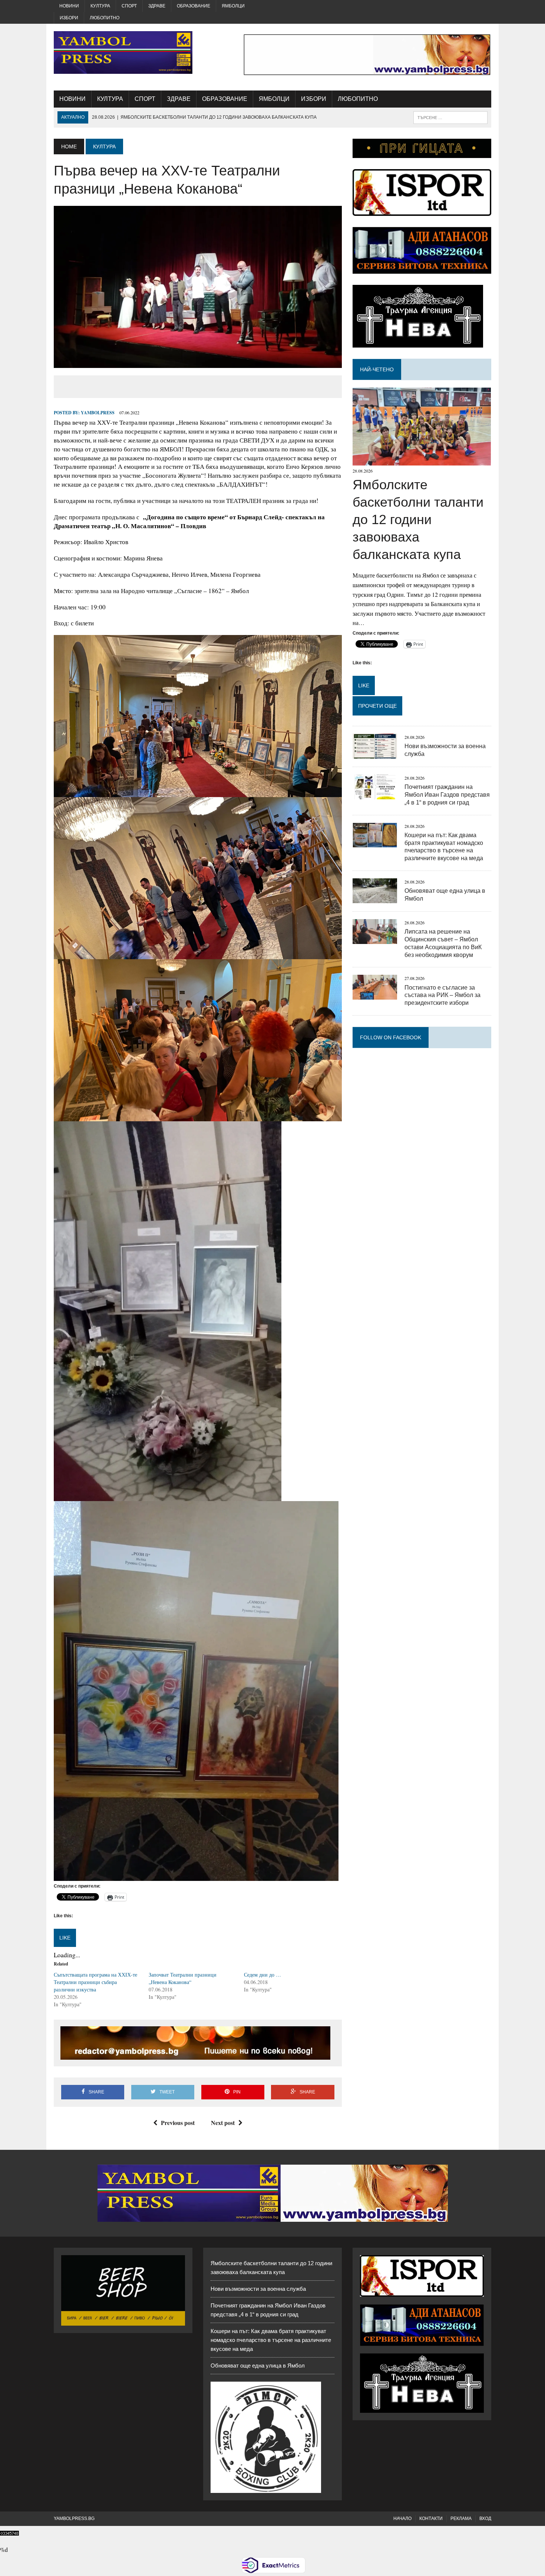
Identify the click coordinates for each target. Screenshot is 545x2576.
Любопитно (105, 18)
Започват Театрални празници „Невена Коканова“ (183, 1978)
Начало (402, 2519)
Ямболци (233, 6)
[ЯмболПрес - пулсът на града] (123, 52)
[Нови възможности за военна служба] (375, 754)
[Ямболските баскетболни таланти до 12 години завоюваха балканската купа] (422, 461)
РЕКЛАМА (461, 2519)
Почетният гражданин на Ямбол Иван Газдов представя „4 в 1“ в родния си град (447, 795)
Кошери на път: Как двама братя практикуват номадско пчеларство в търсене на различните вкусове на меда (271, 2340)
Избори (69, 18)
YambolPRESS (98, 413)
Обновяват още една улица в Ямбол (258, 2366)
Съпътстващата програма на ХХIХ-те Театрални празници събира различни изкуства (95, 1982)
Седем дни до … (262, 1975)
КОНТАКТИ (431, 2519)
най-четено (377, 369)
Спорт (129, 6)
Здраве (157, 6)
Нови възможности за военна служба (258, 2289)
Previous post (178, 2123)
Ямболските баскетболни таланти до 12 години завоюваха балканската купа (418, 519)
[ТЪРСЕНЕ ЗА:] (450, 117)
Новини (69, 6)
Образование (194, 6)
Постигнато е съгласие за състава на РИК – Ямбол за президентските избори (442, 995)
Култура (100, 6)
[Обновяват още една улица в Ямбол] (375, 898)
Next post (223, 2123)
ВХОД (485, 2519)
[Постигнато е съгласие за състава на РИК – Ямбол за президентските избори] (375, 995)
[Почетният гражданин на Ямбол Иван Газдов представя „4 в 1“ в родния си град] (375, 794)
